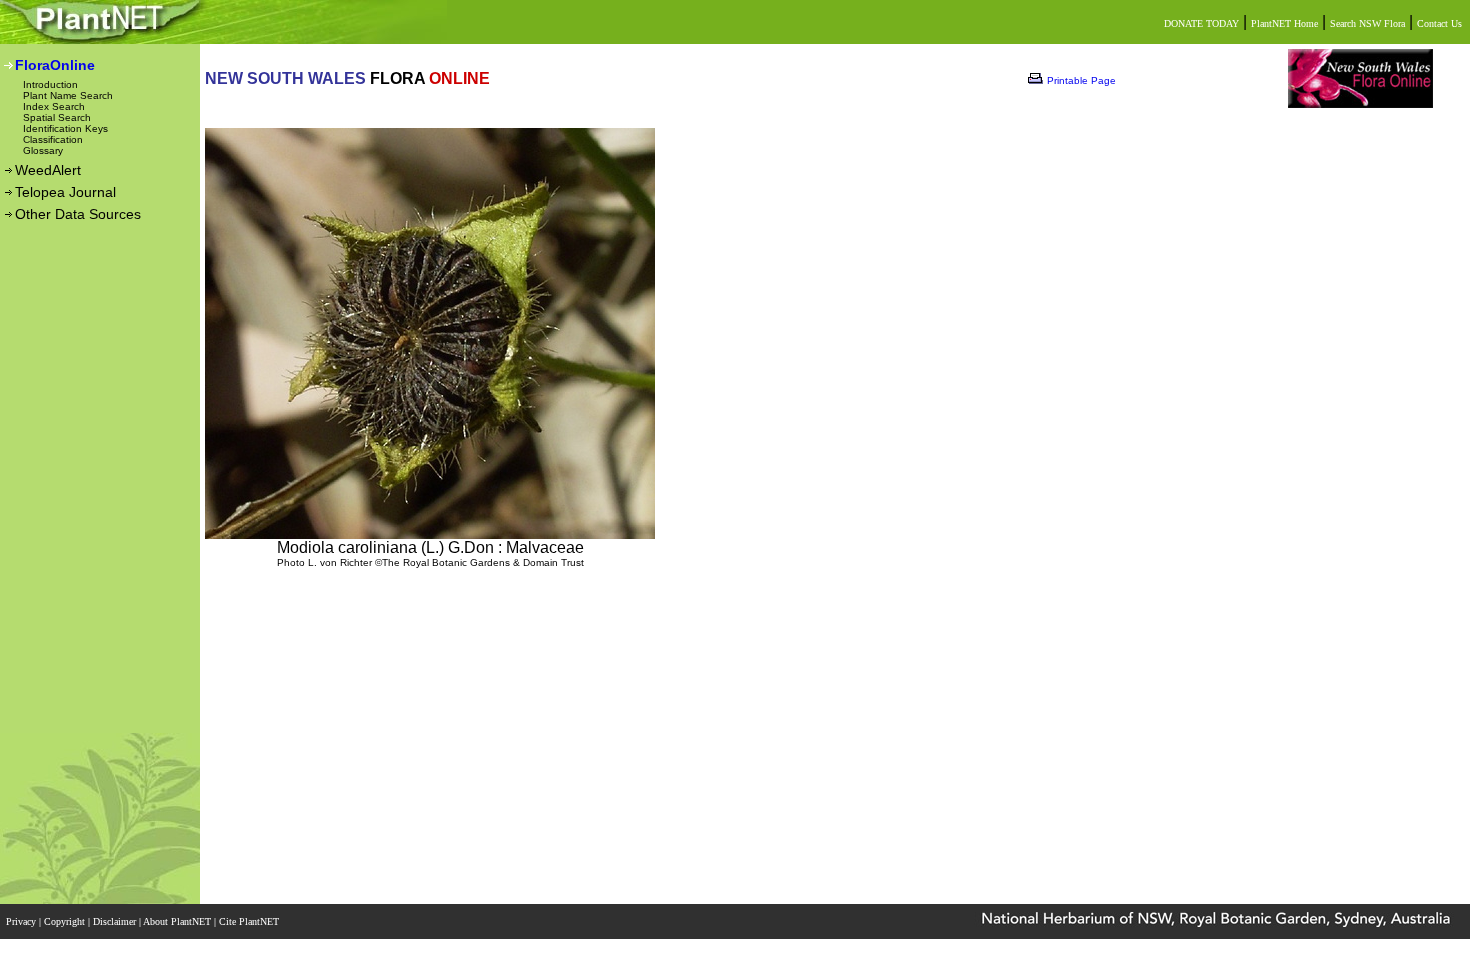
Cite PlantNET (250, 921)
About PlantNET (178, 921)
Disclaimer (116, 921)
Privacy (22, 921)
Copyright (66, 921)
